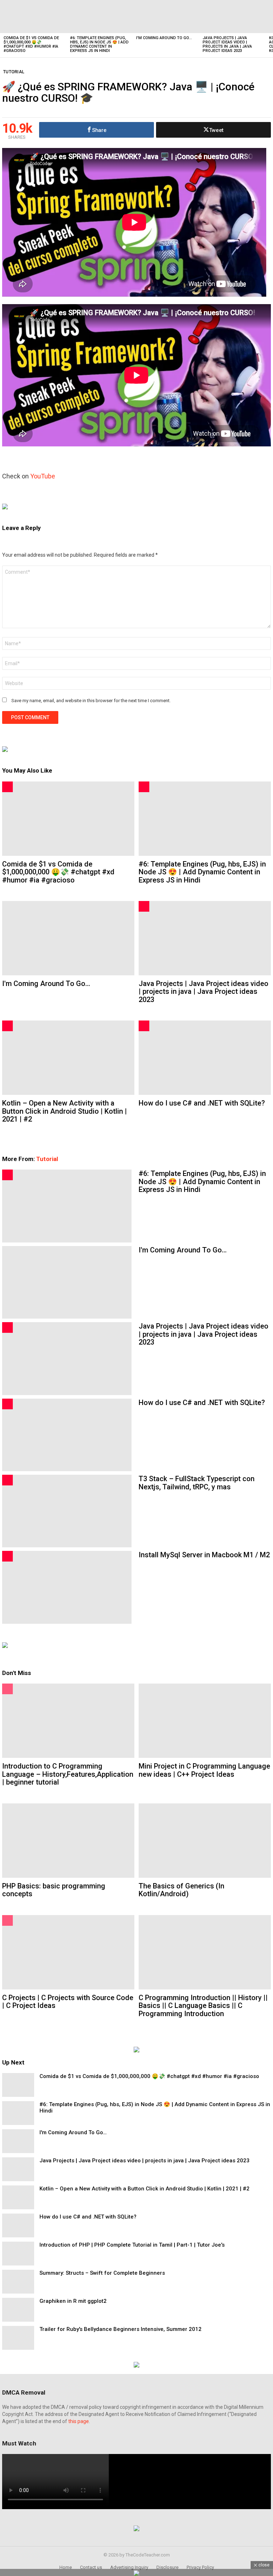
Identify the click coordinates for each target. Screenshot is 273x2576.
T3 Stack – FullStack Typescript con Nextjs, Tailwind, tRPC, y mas (197, 1483)
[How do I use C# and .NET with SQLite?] (205, 1058)
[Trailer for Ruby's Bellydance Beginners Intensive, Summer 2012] (18, 2338)
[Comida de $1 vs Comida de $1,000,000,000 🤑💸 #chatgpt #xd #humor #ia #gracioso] (33, 17)
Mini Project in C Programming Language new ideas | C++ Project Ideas (204, 1770)
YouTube (43, 476)
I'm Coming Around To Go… (164, 38)
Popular (7, 1689)
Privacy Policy (200, 2567)
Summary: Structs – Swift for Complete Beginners (102, 2273)
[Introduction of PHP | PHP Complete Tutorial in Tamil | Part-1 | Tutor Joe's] (18, 2254)
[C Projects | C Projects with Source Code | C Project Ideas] (68, 1952)
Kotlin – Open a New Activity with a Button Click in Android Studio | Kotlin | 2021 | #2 (65, 1111)
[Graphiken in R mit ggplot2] (18, 2310)
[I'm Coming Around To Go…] (166, 17)
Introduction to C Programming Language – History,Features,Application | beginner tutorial (68, 1774)
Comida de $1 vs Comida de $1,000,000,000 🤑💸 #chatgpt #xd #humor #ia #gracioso (31, 44)
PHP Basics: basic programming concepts (54, 1890)
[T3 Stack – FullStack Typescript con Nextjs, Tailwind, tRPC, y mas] (67, 1511)
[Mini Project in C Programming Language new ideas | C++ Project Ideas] (205, 1721)
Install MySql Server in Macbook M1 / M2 (204, 1555)
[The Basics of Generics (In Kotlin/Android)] (205, 1841)
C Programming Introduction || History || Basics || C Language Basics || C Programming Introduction (203, 2006)
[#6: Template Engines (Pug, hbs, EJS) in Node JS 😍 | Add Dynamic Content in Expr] (100, 17)
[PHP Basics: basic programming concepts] (68, 1841)
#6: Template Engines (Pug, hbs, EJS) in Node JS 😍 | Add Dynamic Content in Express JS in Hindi (99, 44)
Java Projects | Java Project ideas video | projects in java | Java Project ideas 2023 (227, 44)
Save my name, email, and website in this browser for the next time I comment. (91, 701)
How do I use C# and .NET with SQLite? (202, 1103)
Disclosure (167, 2567)
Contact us (91, 2567)
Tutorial (47, 1159)
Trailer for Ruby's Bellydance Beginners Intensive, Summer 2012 (121, 2329)
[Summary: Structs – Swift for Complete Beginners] (18, 2282)
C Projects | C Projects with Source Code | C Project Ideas (68, 2002)
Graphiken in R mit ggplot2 (73, 2301)
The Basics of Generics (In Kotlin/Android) (181, 1890)
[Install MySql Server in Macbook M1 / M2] (67, 1587)
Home (66, 2567)
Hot (7, 787)
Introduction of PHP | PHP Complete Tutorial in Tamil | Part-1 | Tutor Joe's (132, 2245)
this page (79, 2421)
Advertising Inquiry (129, 2567)
